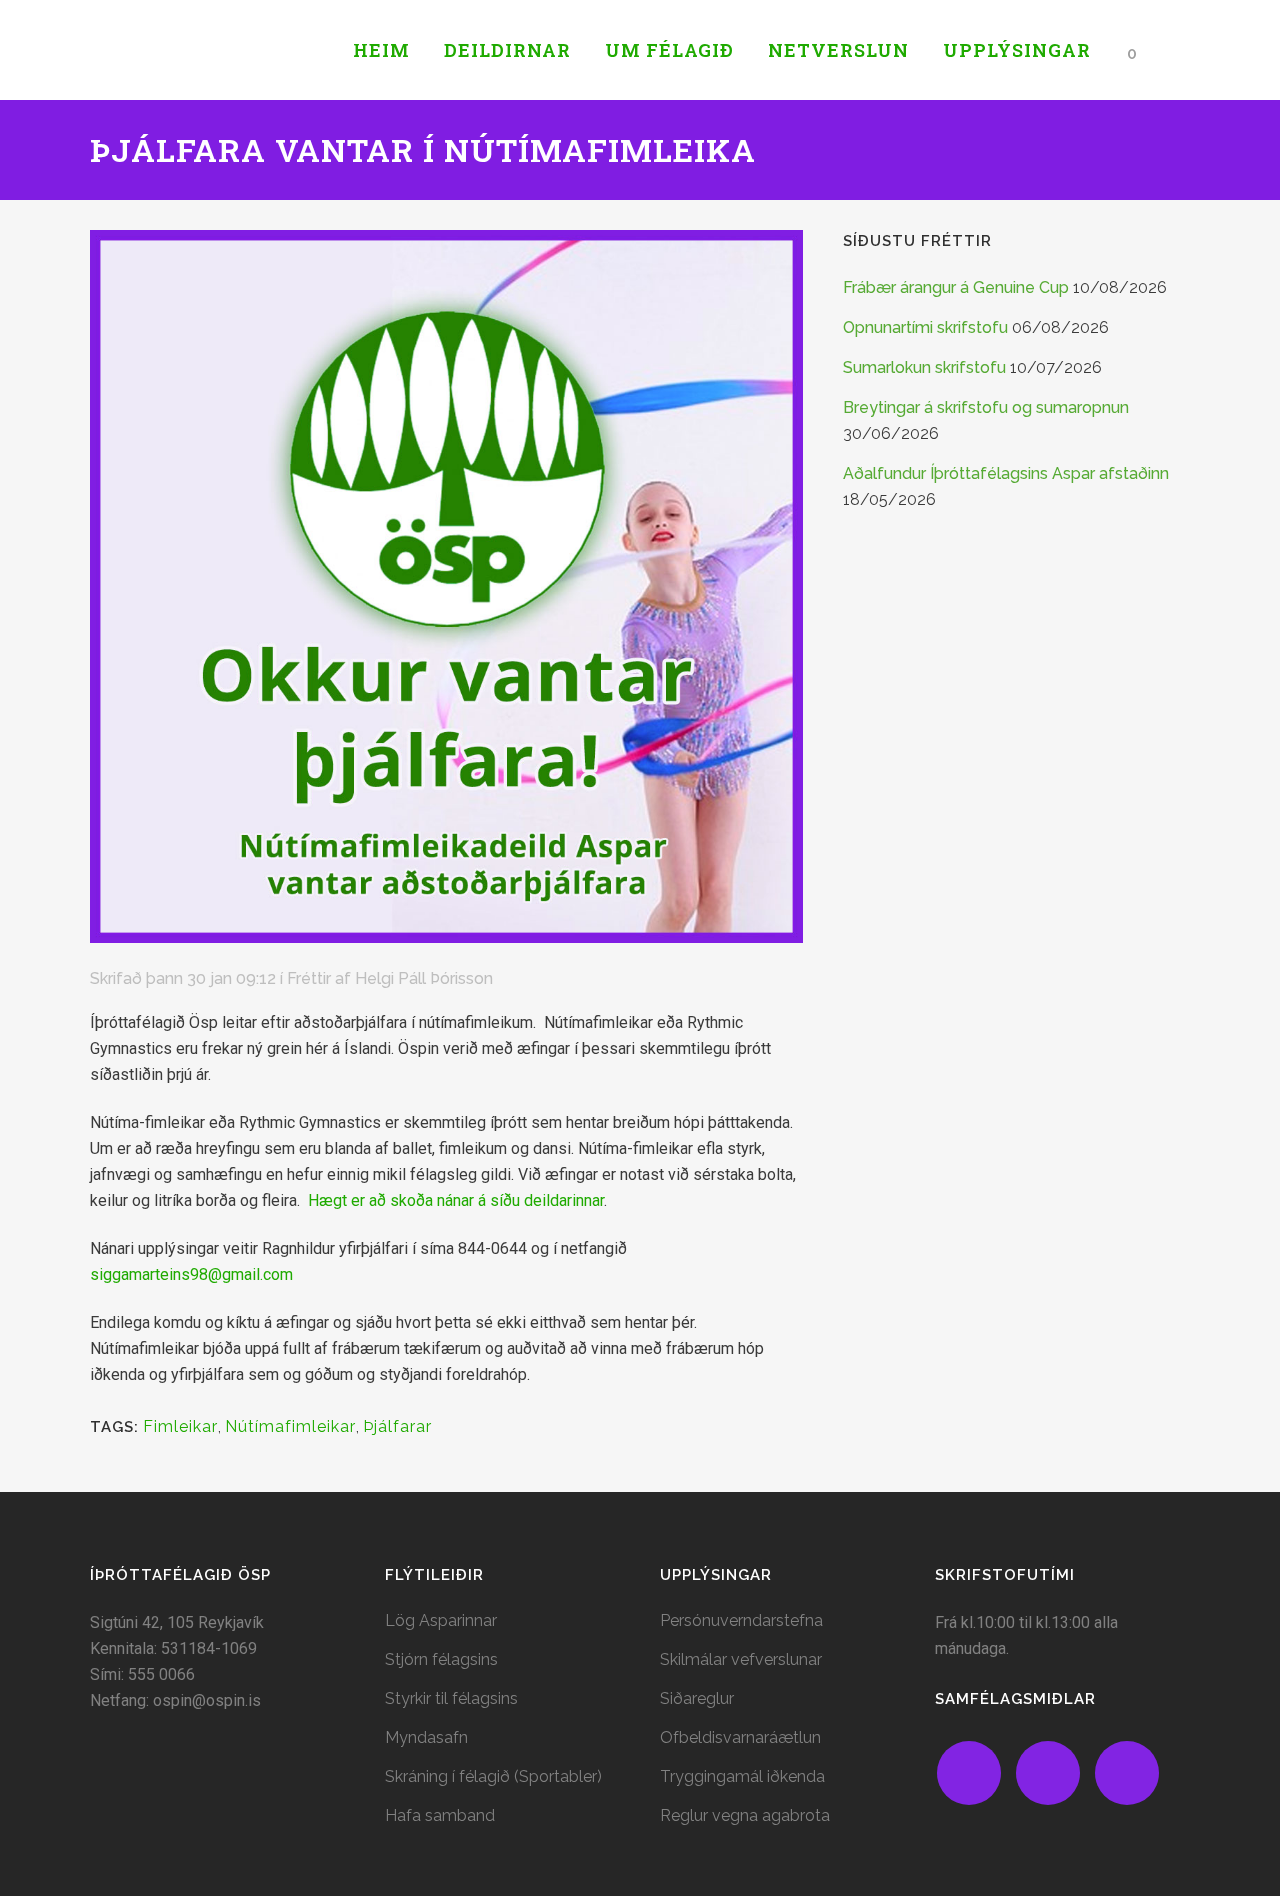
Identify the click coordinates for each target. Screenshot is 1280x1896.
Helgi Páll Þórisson (424, 978)
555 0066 (161, 1674)
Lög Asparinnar (441, 1620)
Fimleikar (180, 1426)
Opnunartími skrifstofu (925, 327)
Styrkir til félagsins (451, 1698)
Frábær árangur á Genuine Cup (956, 287)
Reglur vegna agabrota (745, 1815)
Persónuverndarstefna (741, 1620)
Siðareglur (697, 1698)
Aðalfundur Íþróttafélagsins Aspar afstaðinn (1006, 473)
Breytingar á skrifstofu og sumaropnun (986, 407)
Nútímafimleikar (290, 1426)
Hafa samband (440, 1815)
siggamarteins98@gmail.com (191, 1274)
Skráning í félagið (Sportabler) (493, 1776)
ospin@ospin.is (207, 1700)
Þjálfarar (397, 1426)
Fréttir (309, 978)
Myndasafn (426, 1737)
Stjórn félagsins (441, 1659)
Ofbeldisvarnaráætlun (740, 1737)
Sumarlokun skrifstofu (924, 367)
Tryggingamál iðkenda (742, 1776)
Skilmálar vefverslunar (741, 1659)
